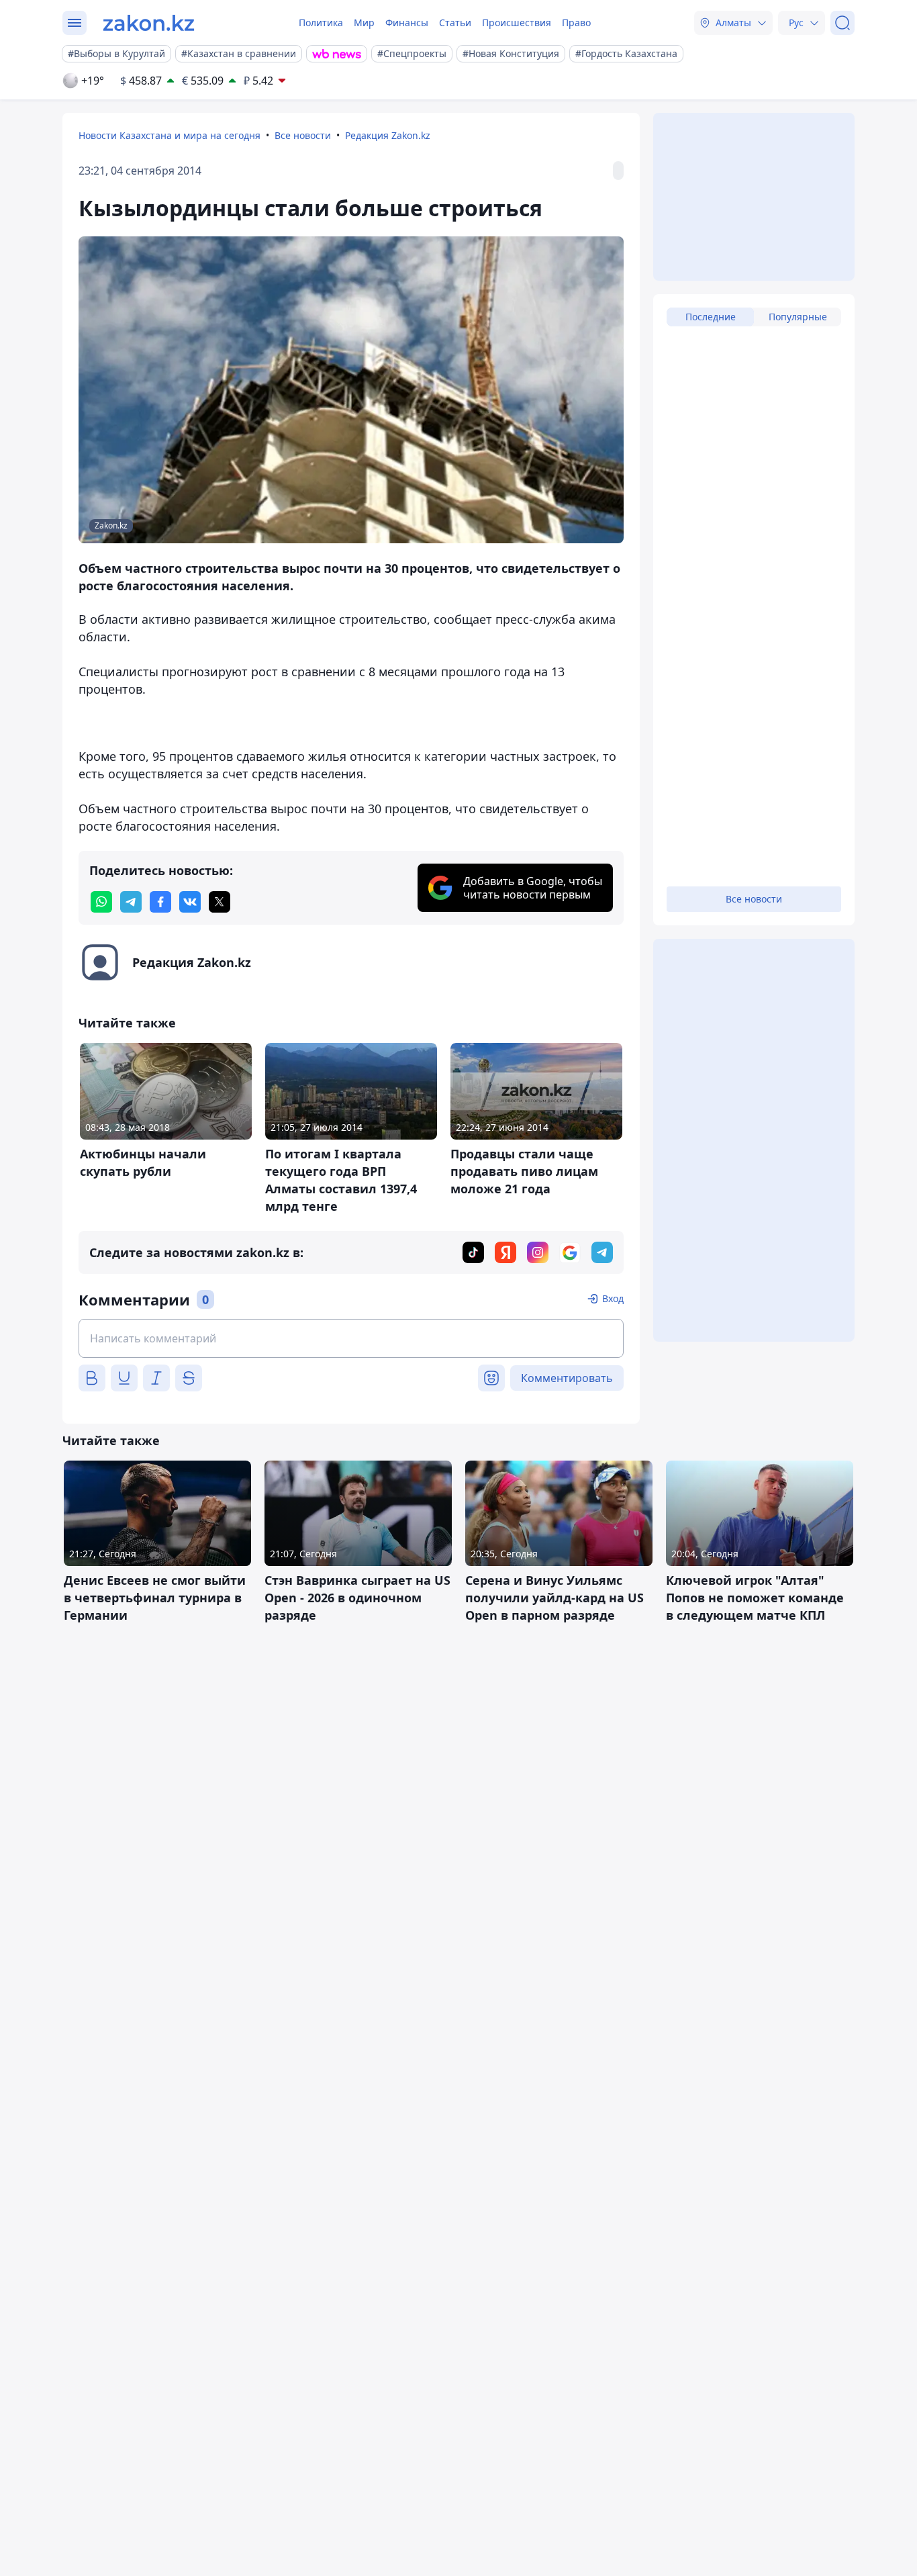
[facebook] (160, 902)
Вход (613, 1298)
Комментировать (567, 1378)
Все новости (303, 135)
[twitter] (220, 902)
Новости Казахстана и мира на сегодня (170, 135)
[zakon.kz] (149, 23)
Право (576, 22)
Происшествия (517, 22)
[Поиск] (842, 23)
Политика (321, 22)
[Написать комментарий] (351, 1338)
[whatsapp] (101, 902)
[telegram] (131, 902)
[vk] (190, 902)
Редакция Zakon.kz (388, 135)
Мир (364, 22)
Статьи (455, 22)
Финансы (407, 22)
